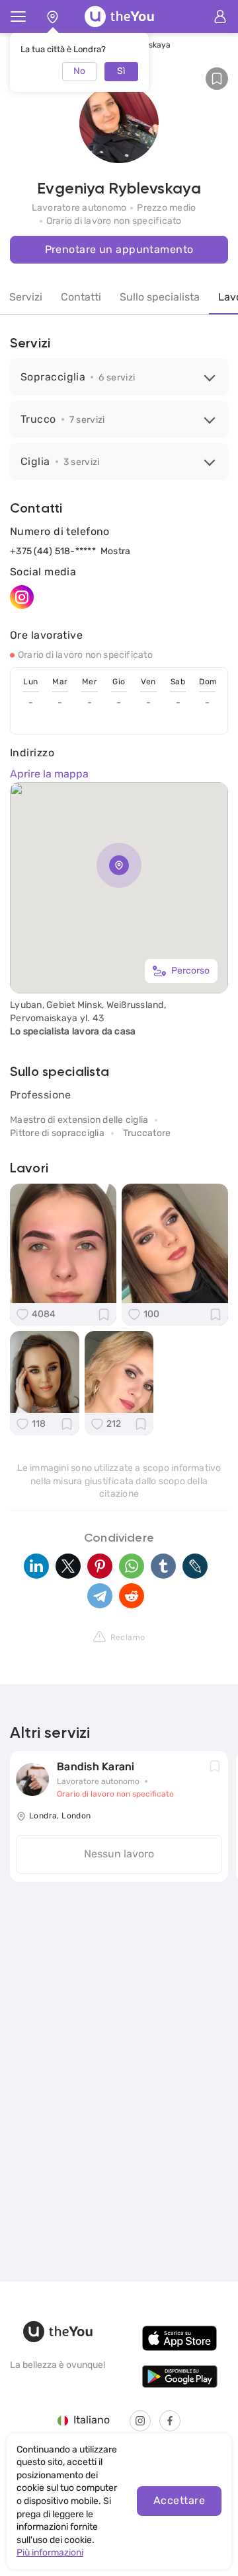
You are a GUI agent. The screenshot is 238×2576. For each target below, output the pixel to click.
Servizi (26, 297)
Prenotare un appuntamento (119, 249)
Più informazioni (50, 2553)
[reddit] (132, 1596)
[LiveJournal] (195, 1566)
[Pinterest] (100, 1566)
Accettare (179, 2500)
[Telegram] (100, 1596)
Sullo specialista (160, 297)
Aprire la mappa (49, 774)
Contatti (81, 297)
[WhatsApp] (132, 1566)
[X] (68, 1566)
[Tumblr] (163, 1566)
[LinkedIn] (36, 1566)
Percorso (190, 971)
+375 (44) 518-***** (53, 551)
